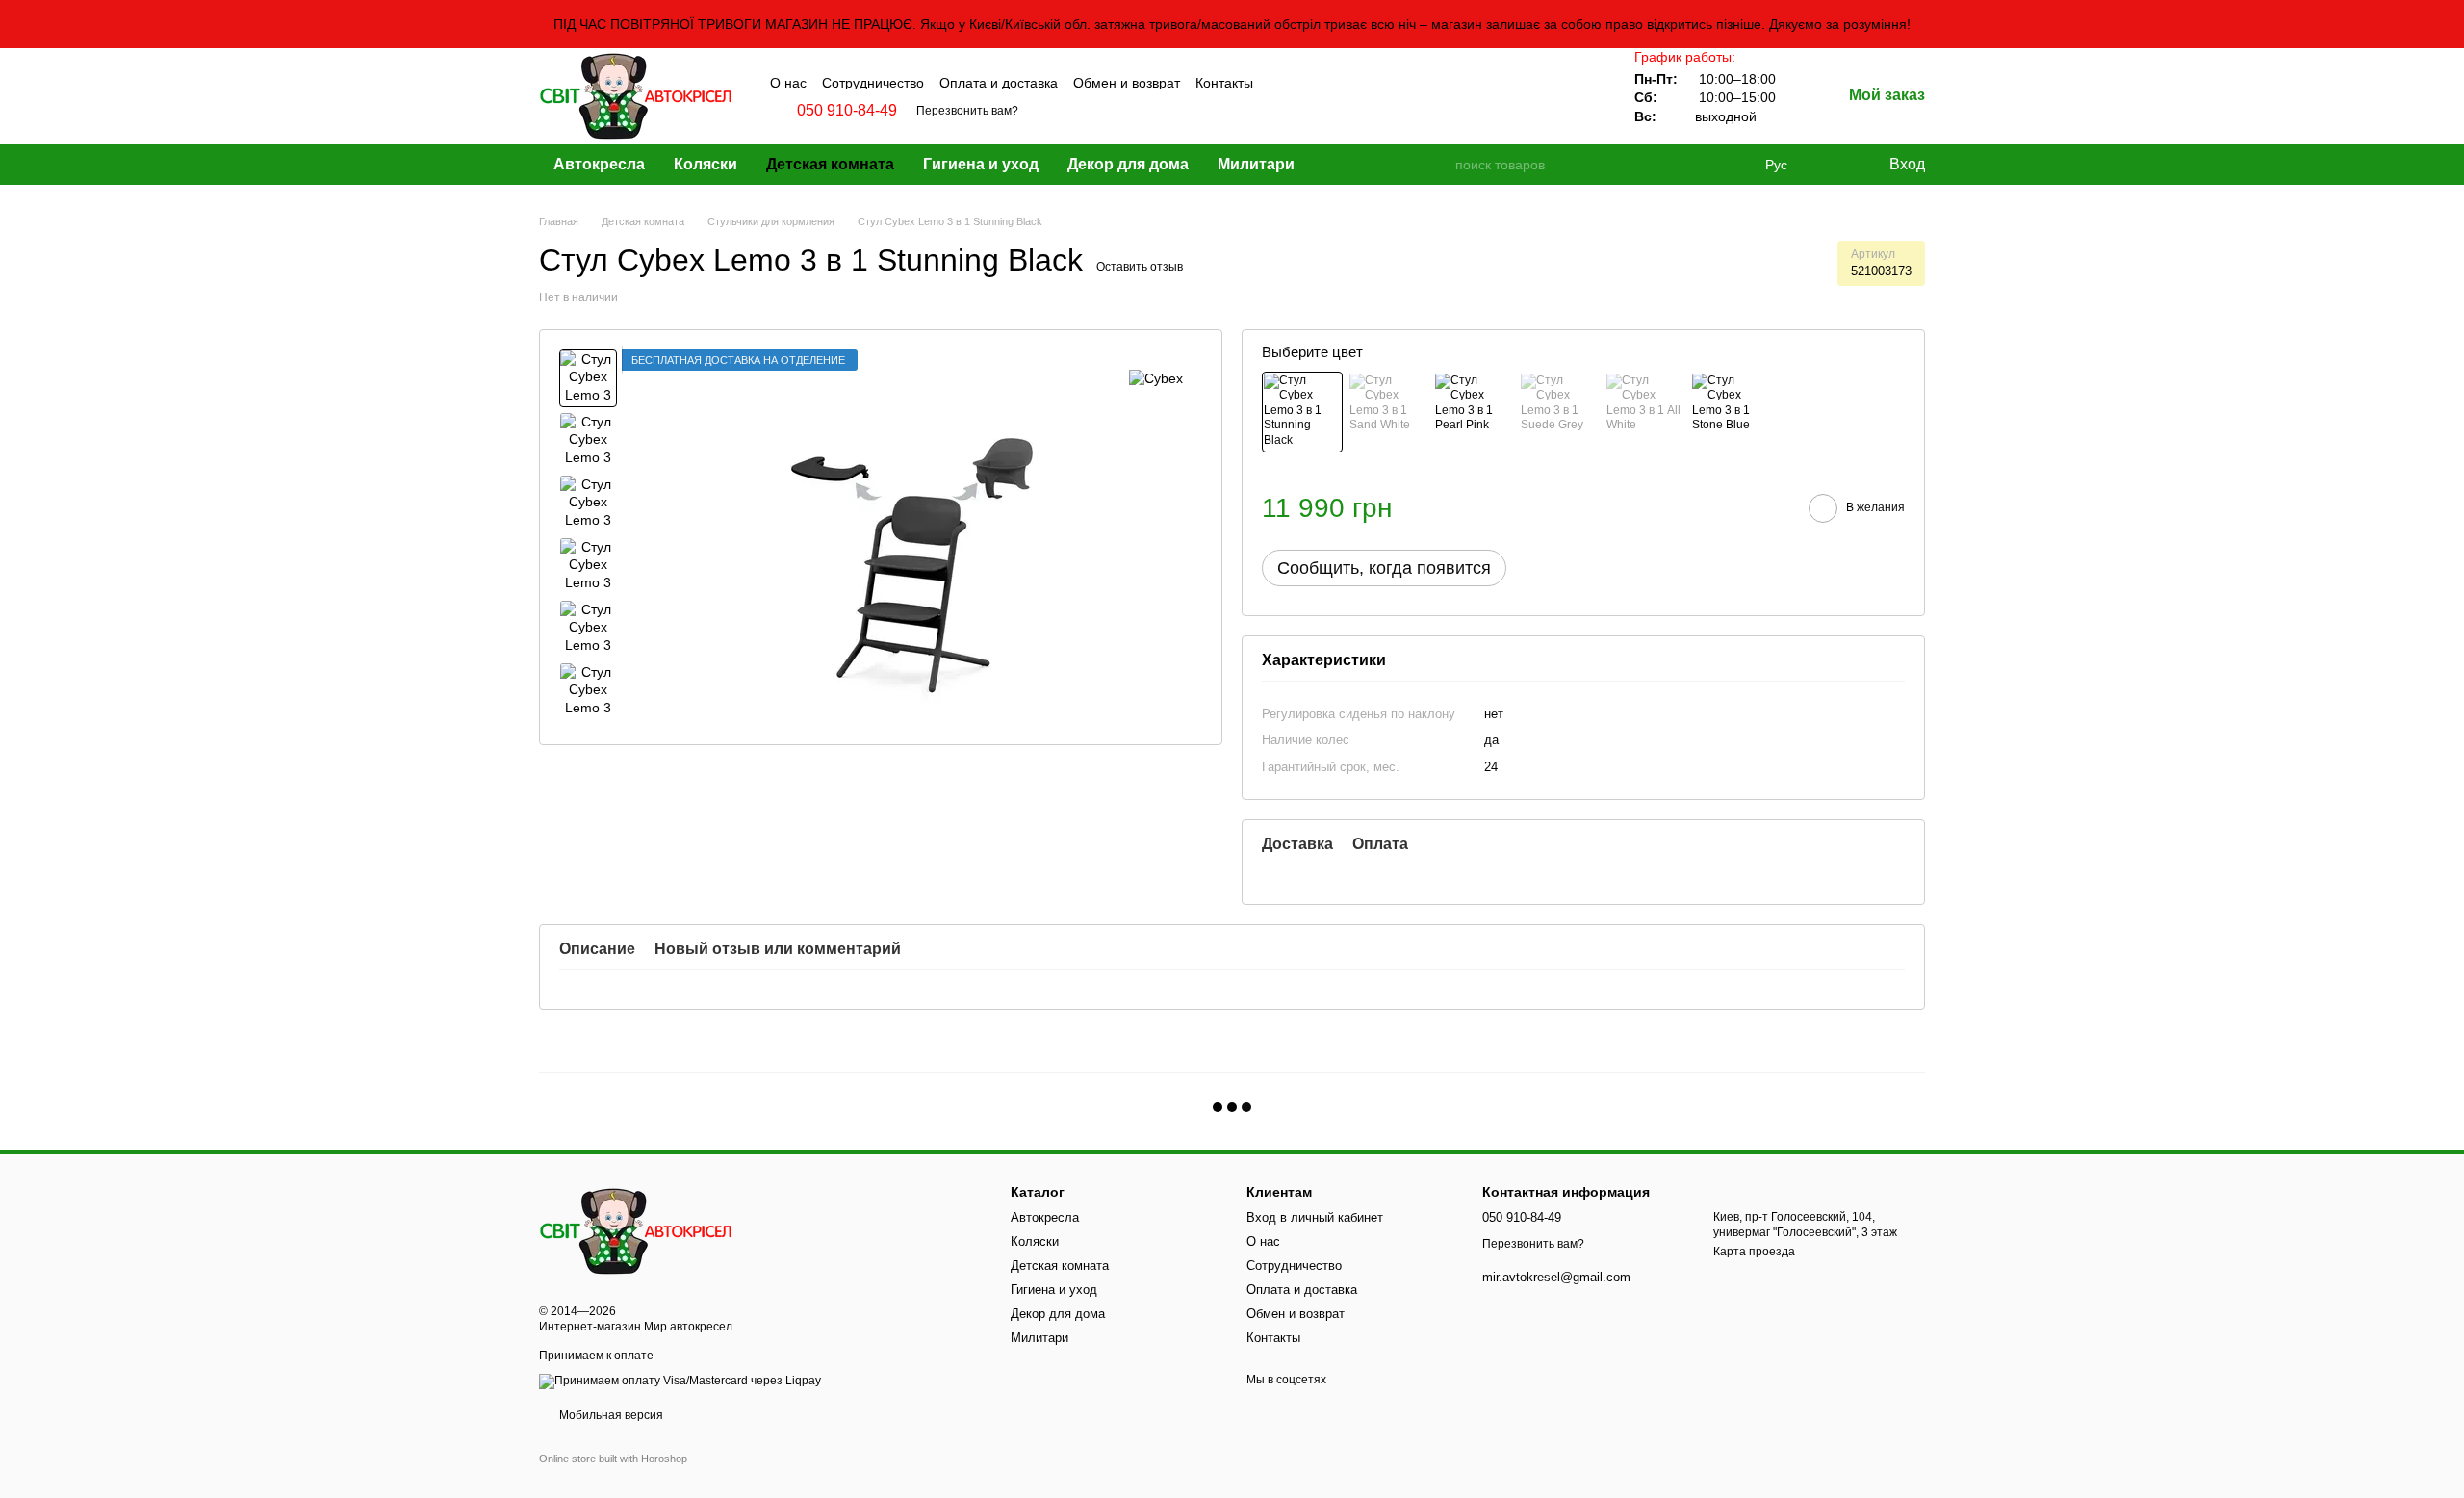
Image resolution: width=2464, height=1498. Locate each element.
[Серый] (1559, 412)
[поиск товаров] (1439, 165)
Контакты (1224, 83)
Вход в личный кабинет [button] (1315, 1217)
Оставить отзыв (1140, 267)
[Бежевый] (1388, 412)
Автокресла (599, 164)
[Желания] (1834, 165)
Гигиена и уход (981, 164)
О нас (788, 83)
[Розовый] (1474, 412)
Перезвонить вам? (967, 111)
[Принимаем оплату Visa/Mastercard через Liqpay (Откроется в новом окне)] (680, 1381)
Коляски (706, 164)
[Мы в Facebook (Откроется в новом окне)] (1281, 81)
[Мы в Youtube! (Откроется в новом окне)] (1331, 81)
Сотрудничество (873, 83)
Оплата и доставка (999, 83)
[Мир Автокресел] (635, 1230)
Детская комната (830, 164)
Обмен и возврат (1127, 83)
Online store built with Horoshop (613, 1459)
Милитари (1256, 164)
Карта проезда (1754, 1252)
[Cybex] (1156, 378)
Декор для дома (1128, 164)
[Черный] (1302, 412)
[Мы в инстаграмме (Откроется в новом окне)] (1306, 81)
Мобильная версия (610, 1415)
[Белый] (1645, 412)
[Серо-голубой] (1731, 412)
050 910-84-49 (847, 111)
